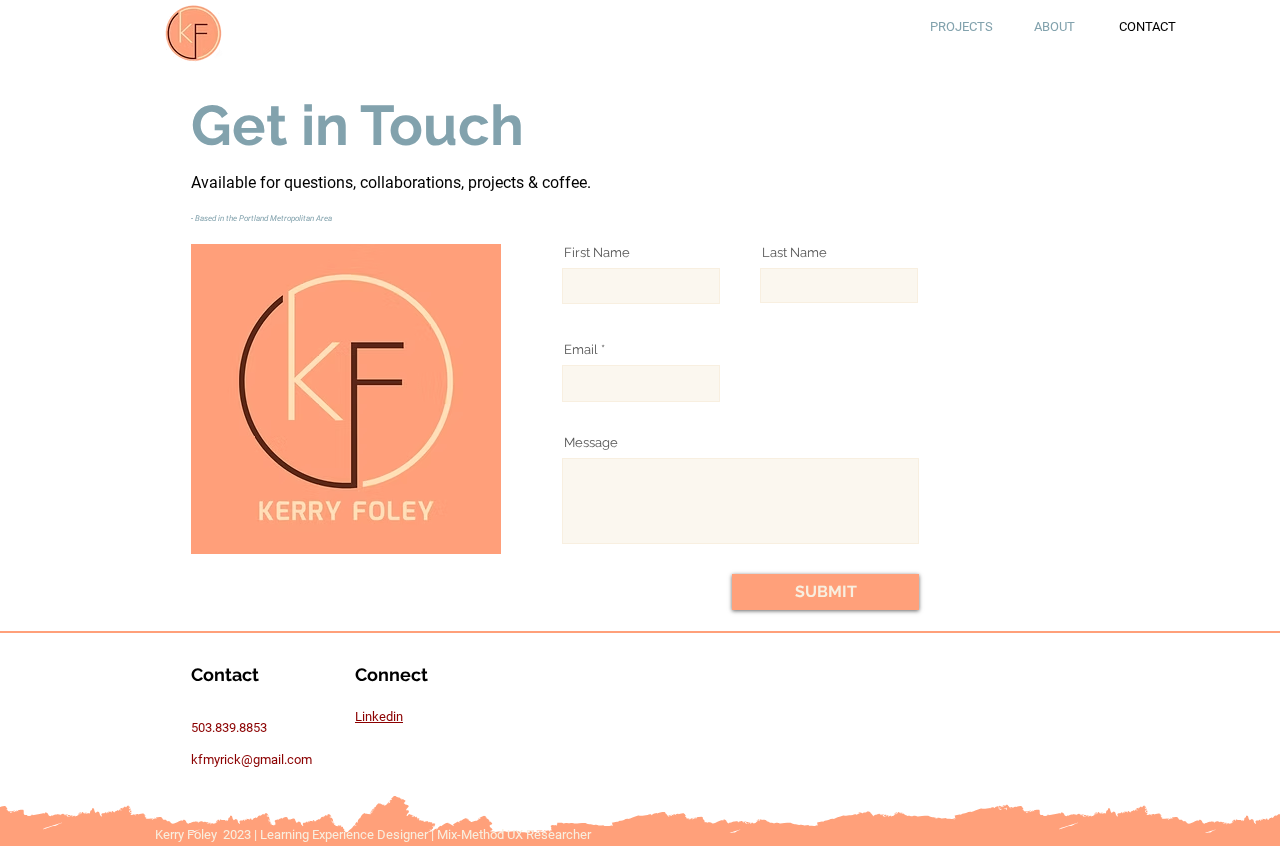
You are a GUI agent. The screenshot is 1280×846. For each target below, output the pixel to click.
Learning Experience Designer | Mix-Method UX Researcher (427, 834)
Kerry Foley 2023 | (207, 834)
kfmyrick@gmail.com (251, 759)
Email (581, 349)
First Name (597, 252)
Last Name (794, 252)
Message (591, 442)
